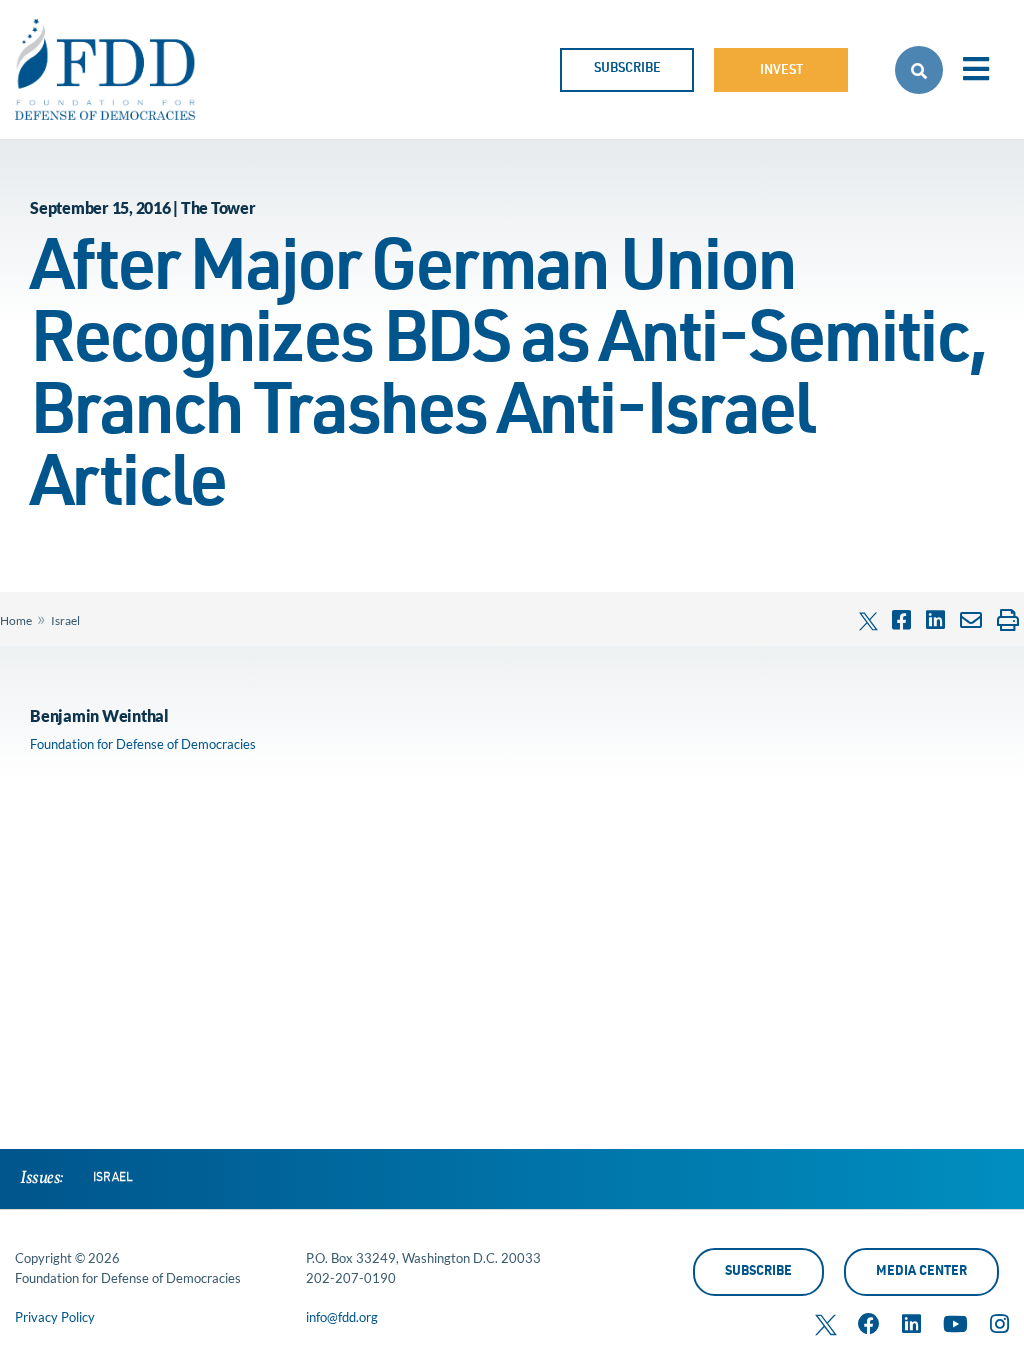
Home (16, 620)
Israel (65, 620)
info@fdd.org (342, 1317)
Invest (781, 71)
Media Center (921, 1272)
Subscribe (627, 69)
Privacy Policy (55, 1317)
